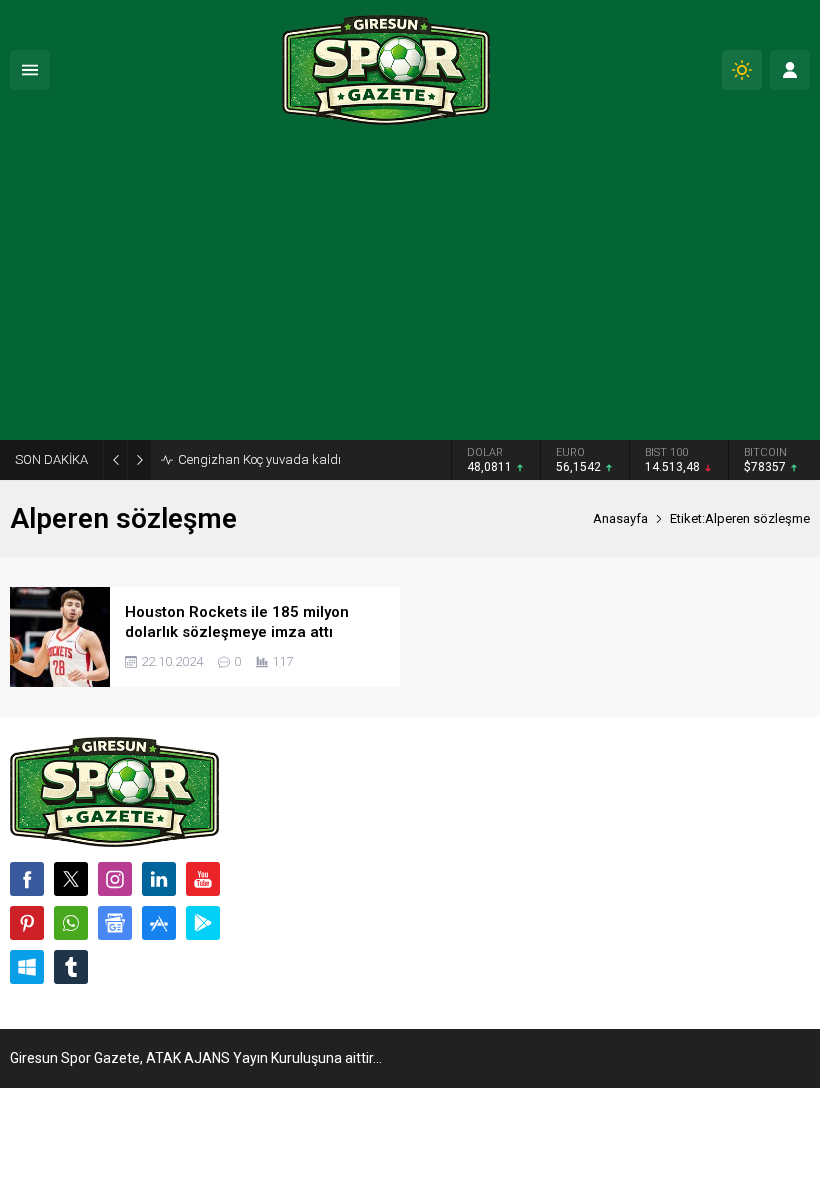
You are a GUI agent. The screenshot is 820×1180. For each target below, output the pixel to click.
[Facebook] (27, 879)
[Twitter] (71, 879)
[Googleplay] (203, 923)
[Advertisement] (410, 290)
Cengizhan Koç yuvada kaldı (259, 459)
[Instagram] (115, 879)
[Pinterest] (27, 923)
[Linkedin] (159, 879)
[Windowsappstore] (27, 967)
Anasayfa (620, 518)
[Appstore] (159, 923)
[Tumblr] (71, 967)
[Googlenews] (115, 923)
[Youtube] (203, 879)
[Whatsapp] (71, 923)
